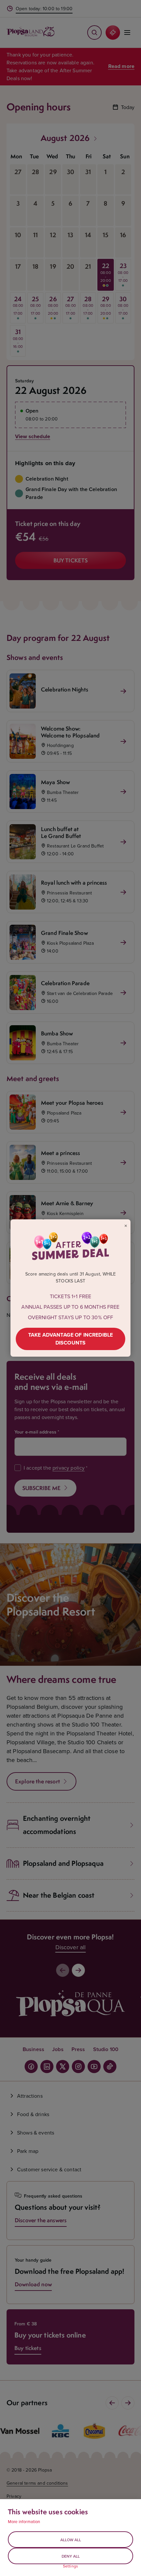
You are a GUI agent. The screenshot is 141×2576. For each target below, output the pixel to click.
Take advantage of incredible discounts (70, 1339)
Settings (70, 2566)
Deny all (71, 2556)
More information (24, 2521)
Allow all (71, 2540)
